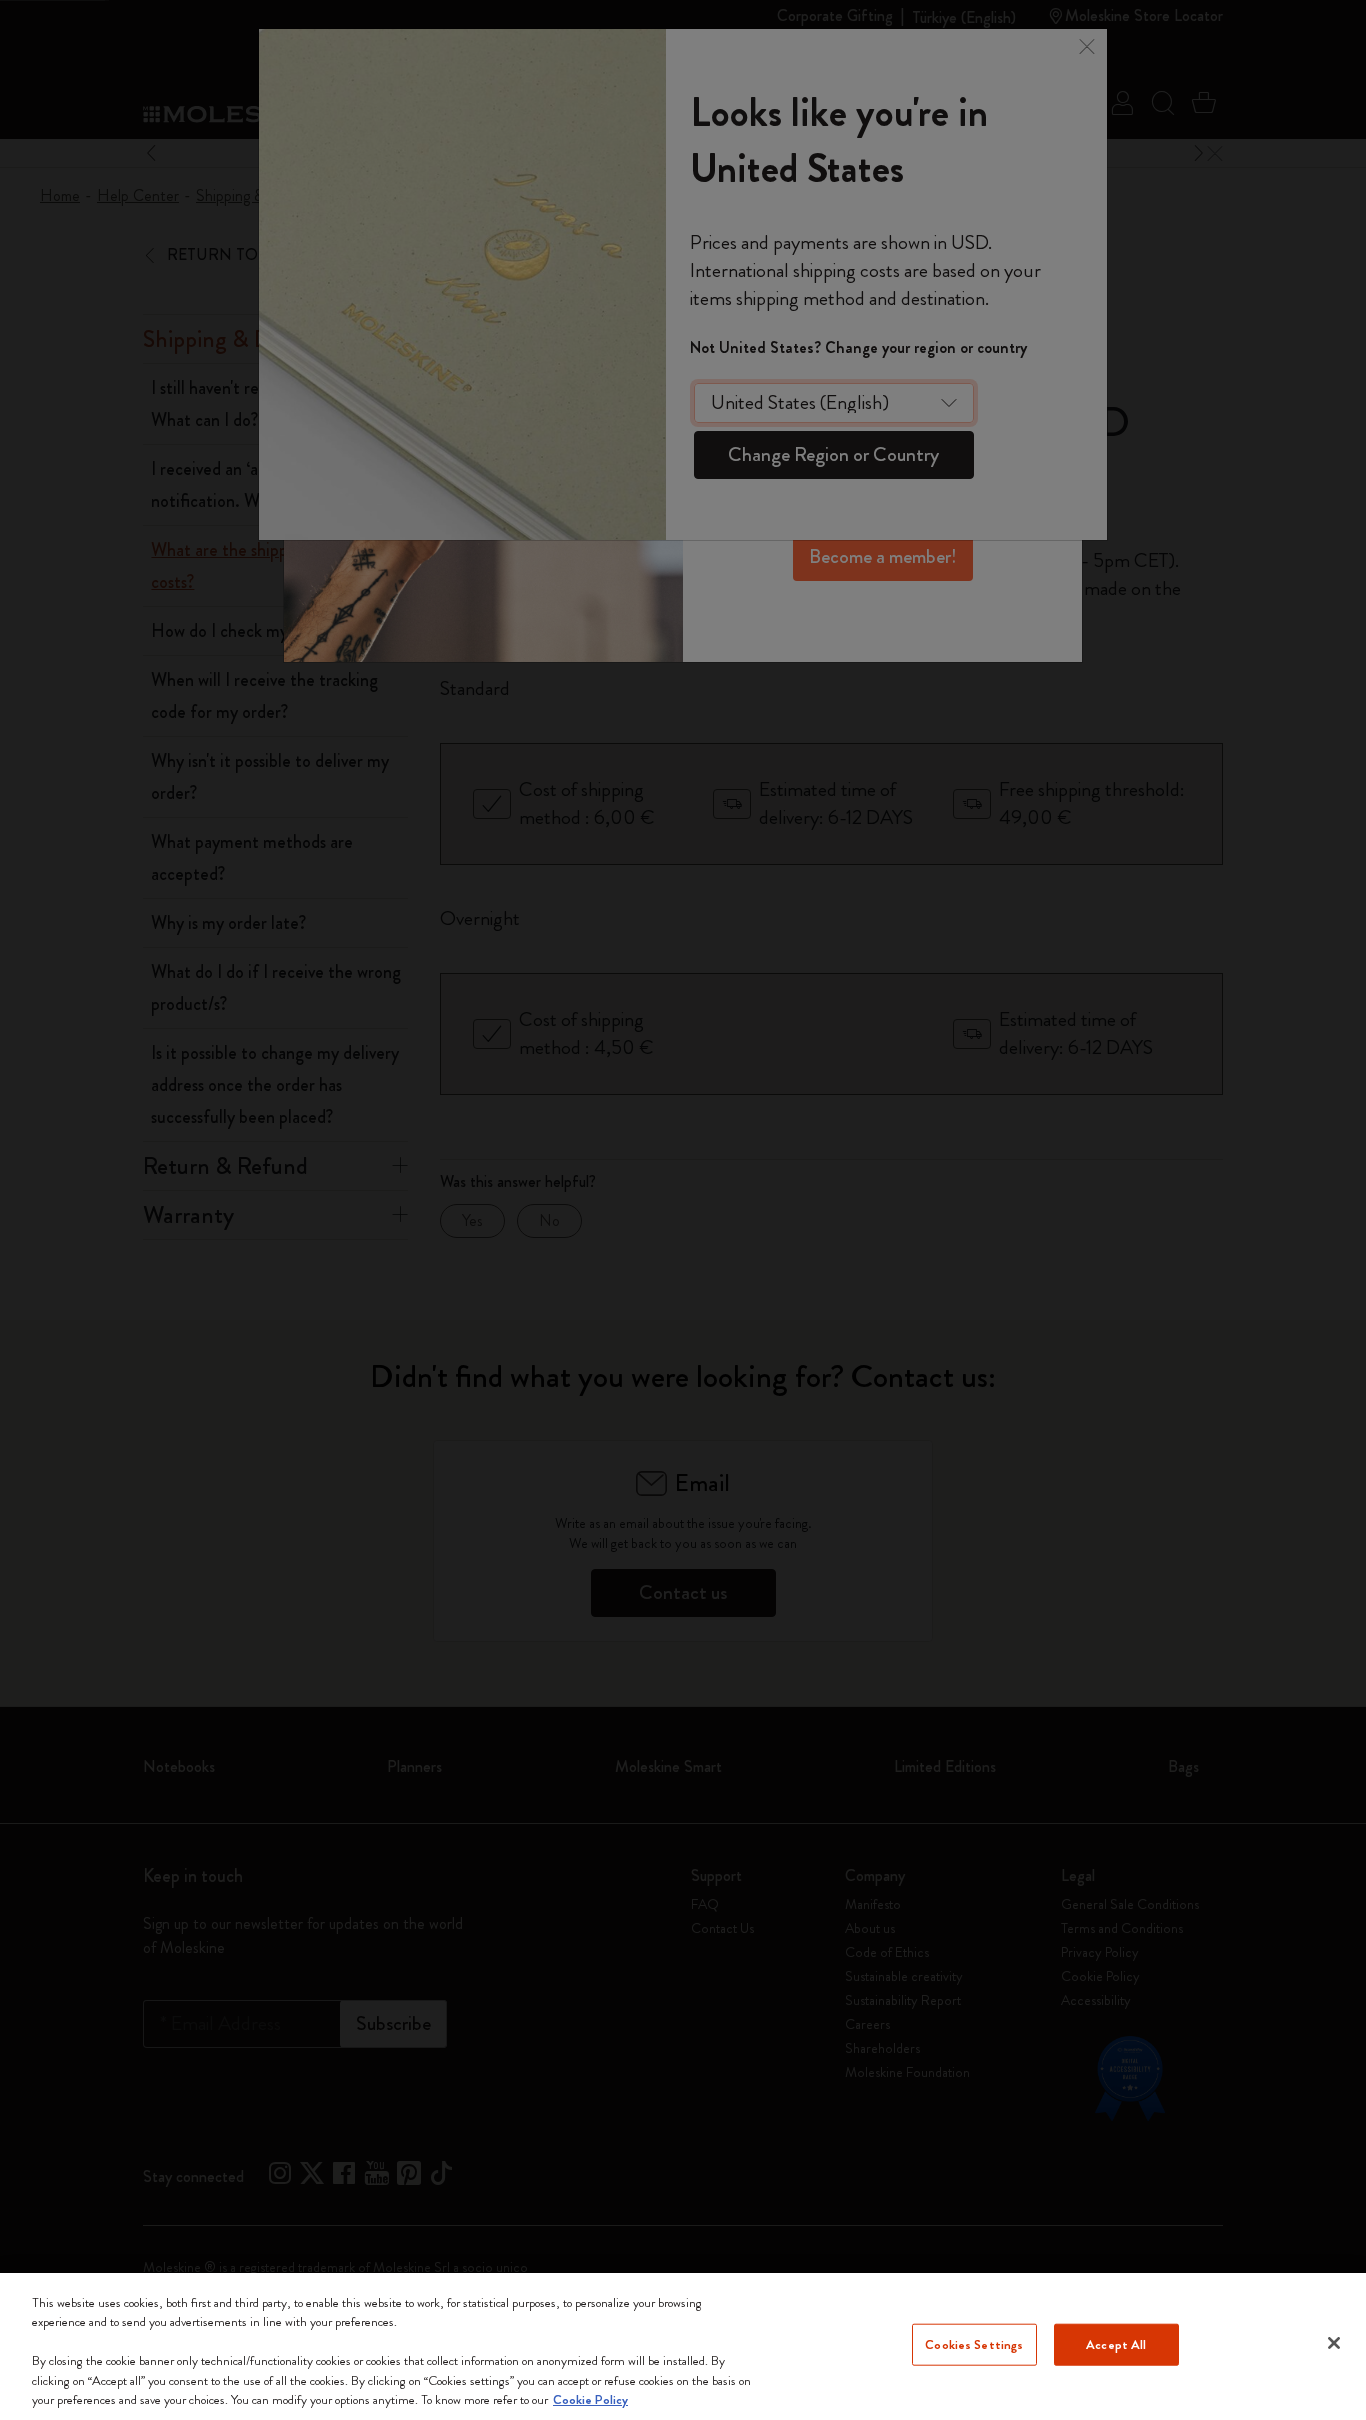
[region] (683, 2346)
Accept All (1116, 2344)
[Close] (1334, 2343)
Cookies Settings (974, 2344)
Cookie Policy (590, 2399)
